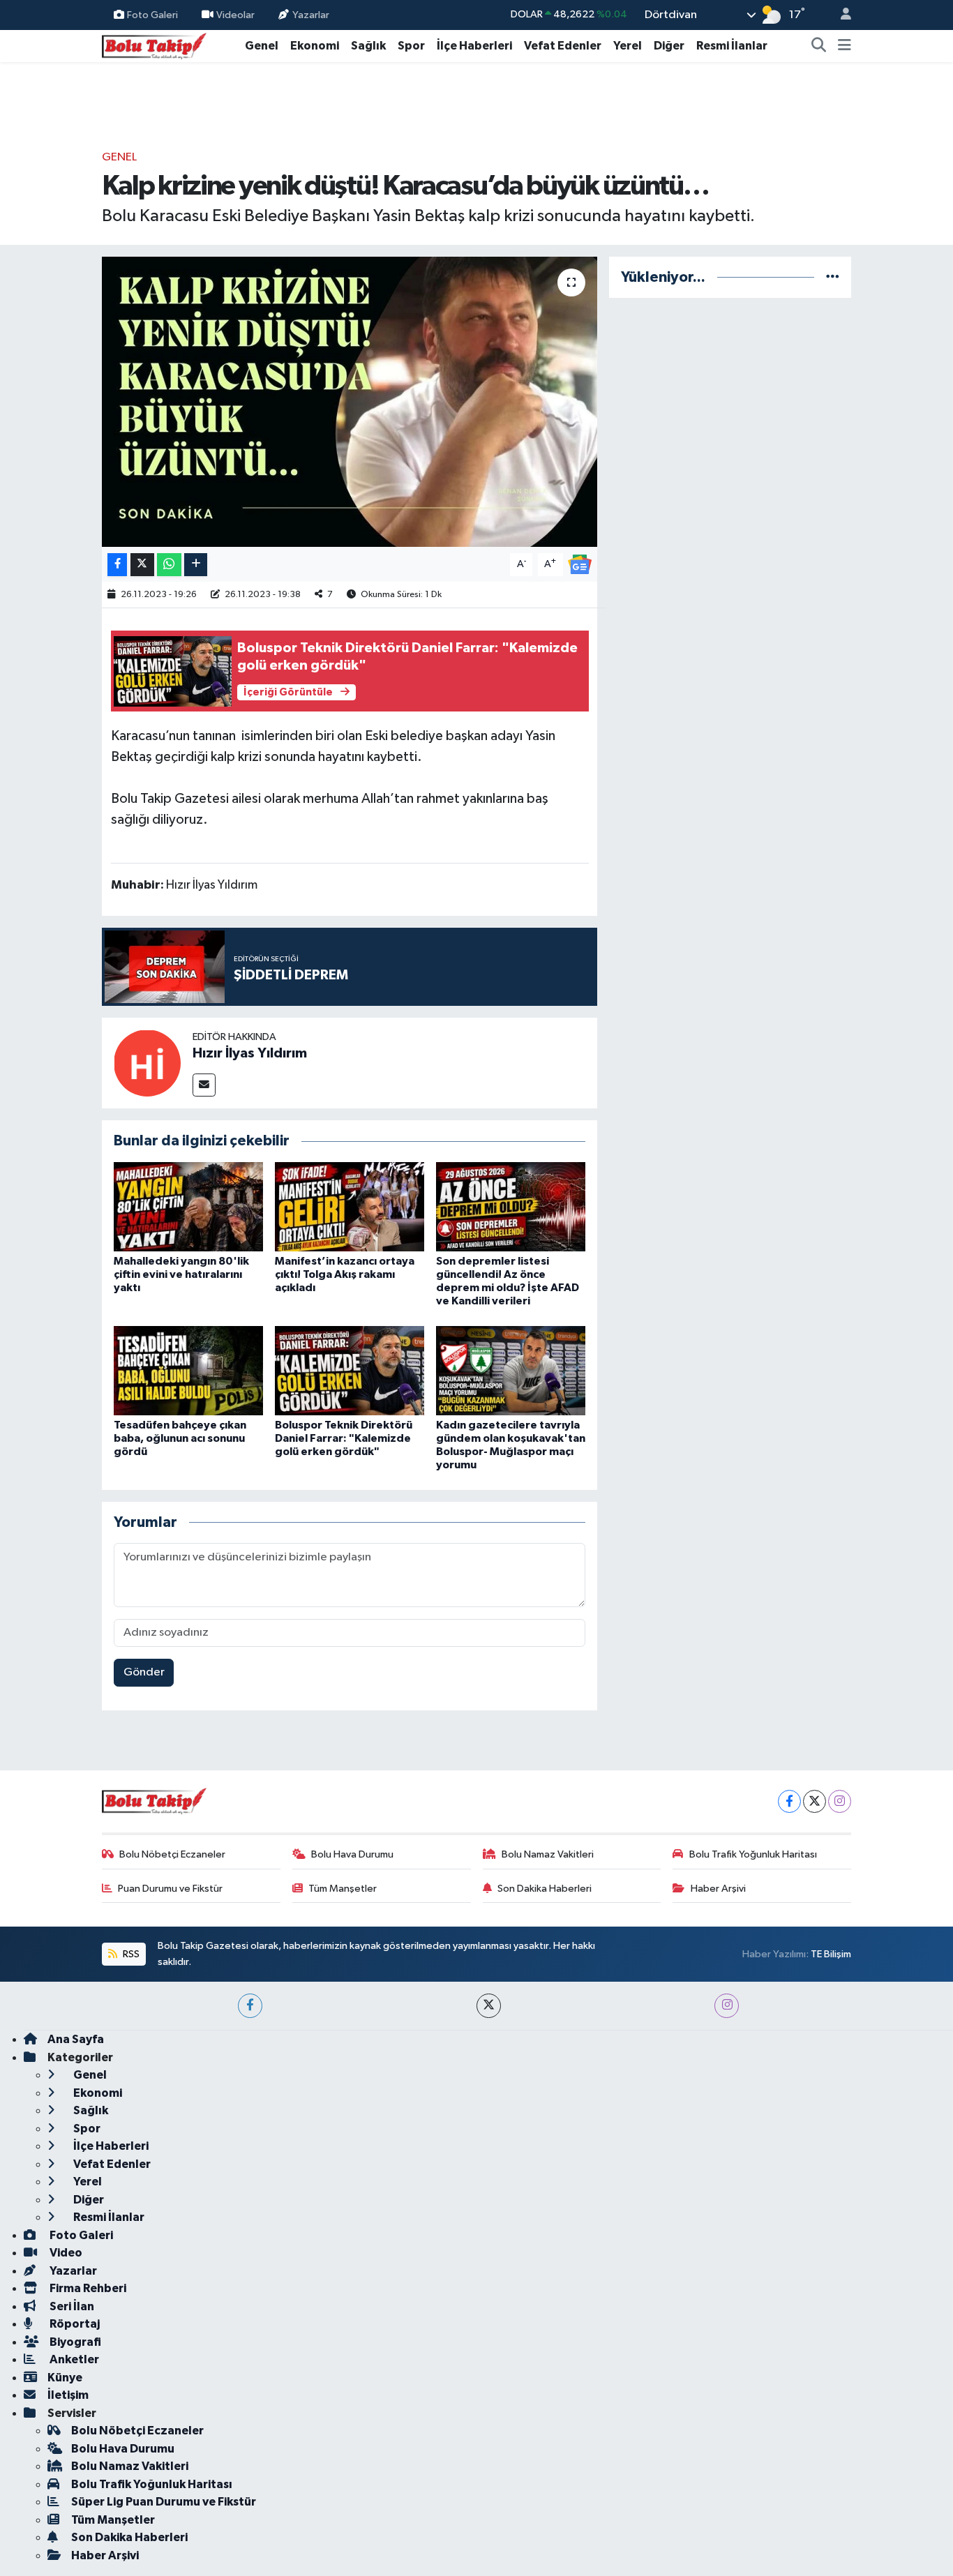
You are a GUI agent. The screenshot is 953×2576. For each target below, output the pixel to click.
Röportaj (74, 2324)
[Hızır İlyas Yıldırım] (147, 1063)
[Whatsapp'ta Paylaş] (169, 565)
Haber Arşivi (718, 1889)
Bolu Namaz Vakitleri (548, 1854)
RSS (130, 1954)
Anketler (73, 2359)
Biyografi (74, 2342)
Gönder (144, 1672)
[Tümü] (833, 277)
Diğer (669, 46)
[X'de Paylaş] (142, 565)
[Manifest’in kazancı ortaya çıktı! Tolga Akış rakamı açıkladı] (350, 1206)
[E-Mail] (204, 1085)
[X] (815, 1801)
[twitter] (489, 2006)
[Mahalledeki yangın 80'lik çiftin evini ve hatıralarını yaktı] (188, 1206)
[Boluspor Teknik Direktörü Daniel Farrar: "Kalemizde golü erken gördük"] (350, 1370)
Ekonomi (315, 46)
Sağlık (368, 46)
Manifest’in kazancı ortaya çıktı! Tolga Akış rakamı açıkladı (345, 1274)
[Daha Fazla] (196, 565)
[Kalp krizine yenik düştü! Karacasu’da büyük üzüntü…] (350, 402)
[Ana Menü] (845, 46)
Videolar (235, 14)
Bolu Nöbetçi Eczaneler (172, 1854)
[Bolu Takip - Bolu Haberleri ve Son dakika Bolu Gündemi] (154, 45)
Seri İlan (71, 2306)
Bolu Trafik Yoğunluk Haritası (753, 1854)
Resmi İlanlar (732, 46)
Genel (262, 46)
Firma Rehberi (87, 2288)
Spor (411, 46)
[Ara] (819, 46)
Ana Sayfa (76, 2039)
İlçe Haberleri (474, 46)
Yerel (628, 46)
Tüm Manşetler (343, 1889)
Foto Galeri (152, 14)
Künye (65, 2378)
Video (65, 2253)
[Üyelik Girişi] (840, 15)
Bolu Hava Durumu (352, 1854)
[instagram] (727, 2006)
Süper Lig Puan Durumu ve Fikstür (164, 2502)
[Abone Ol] (580, 564)
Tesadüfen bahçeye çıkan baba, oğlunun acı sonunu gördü (180, 1438)
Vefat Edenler (563, 46)
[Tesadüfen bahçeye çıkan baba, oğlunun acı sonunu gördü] (188, 1370)
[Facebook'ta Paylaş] (117, 565)
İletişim (68, 2395)
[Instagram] (840, 1801)
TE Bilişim (831, 1954)
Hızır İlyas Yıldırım (250, 1053)
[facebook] (250, 2006)
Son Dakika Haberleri (545, 1889)
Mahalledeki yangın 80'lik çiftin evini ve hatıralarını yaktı (181, 1274)
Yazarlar (311, 14)
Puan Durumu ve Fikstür (170, 1889)
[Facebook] (789, 1801)
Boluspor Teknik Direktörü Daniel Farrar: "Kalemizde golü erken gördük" (344, 1438)
